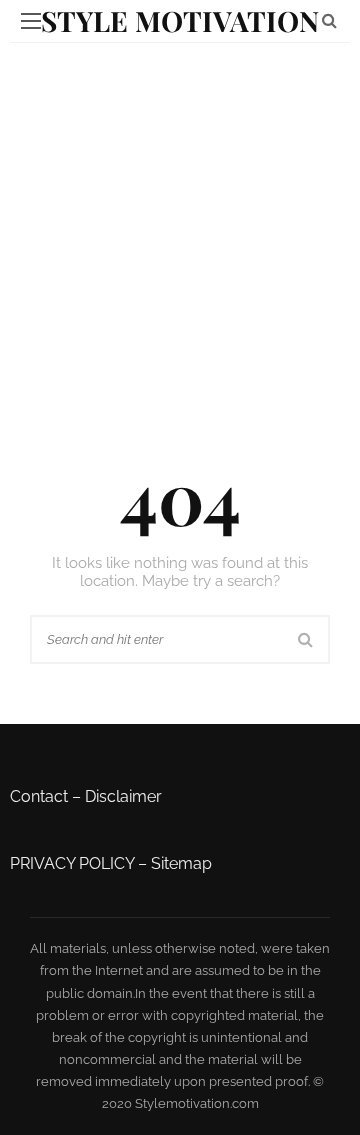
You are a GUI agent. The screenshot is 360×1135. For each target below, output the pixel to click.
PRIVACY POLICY (72, 863)
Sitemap (181, 863)
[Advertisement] (180, 233)
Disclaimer (123, 796)
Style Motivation (180, 20)
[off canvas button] (31, 21)
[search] (329, 20)
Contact (39, 796)
